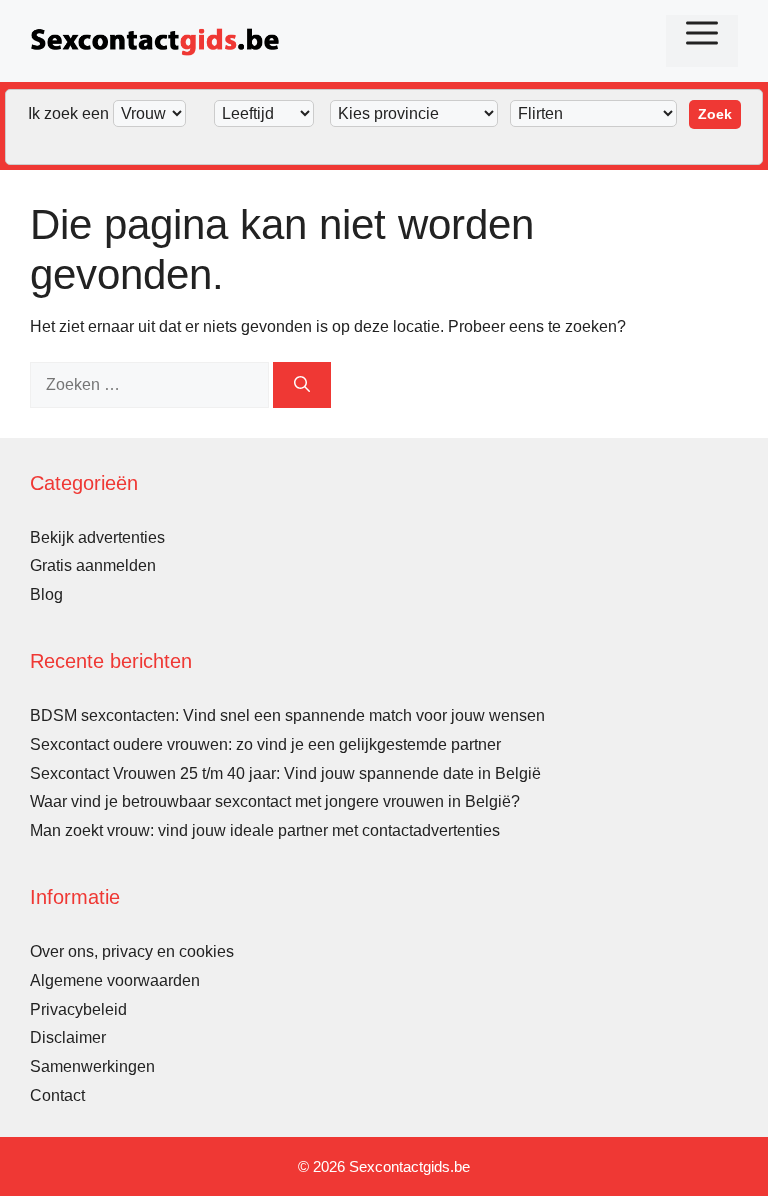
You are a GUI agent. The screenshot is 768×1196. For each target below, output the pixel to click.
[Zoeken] (302, 385)
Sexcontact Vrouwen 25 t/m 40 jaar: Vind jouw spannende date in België (285, 773)
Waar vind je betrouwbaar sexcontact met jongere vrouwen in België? (275, 801)
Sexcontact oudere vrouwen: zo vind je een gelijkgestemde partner (265, 744)
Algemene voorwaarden (115, 980)
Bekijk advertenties (97, 537)
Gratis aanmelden (93, 565)
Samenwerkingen (92, 1066)
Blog (46, 594)
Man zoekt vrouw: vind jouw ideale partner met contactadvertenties (265, 830)
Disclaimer (68, 1037)
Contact (57, 1095)
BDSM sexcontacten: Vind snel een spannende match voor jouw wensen (287, 715)
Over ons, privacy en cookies (132, 951)
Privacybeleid (78, 1009)
